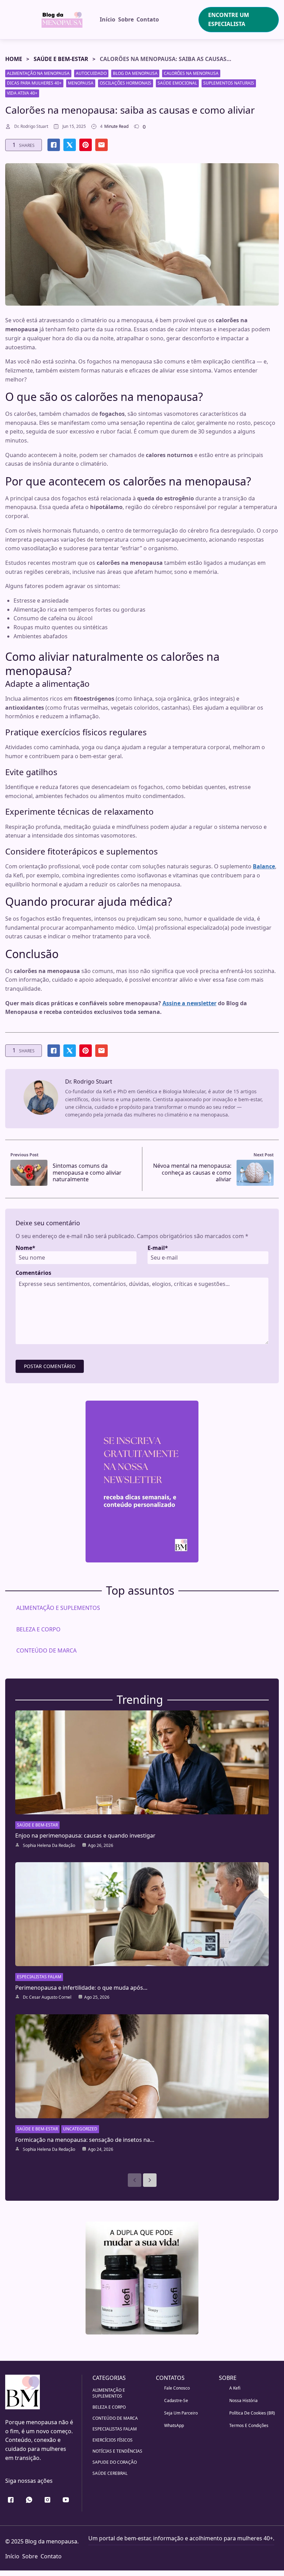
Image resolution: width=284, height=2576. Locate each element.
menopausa (81, 83)
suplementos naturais (229, 83)
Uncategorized (80, 2129)
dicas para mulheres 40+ (34, 83)
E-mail (158, 1248)
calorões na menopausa (191, 73)
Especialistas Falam (39, 1977)
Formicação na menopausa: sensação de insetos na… (85, 2140)
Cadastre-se (176, 2400)
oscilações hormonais (126, 83)
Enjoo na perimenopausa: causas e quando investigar (85, 1835)
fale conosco (177, 2388)
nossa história (243, 2400)
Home (14, 59)
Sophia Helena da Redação (49, 1846)
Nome (25, 1248)
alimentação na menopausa (38, 73)
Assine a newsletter (189, 1003)
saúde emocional (177, 83)
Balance (264, 866)
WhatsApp (174, 2425)
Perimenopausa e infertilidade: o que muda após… (81, 1988)
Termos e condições (249, 2425)
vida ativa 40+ (22, 93)
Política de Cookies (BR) (252, 2413)
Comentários (33, 1273)
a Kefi (235, 2388)
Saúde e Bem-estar (61, 59)
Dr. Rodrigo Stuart (31, 126)
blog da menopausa (135, 73)
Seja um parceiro (181, 2413)
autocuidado (91, 73)
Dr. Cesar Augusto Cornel (47, 1997)
